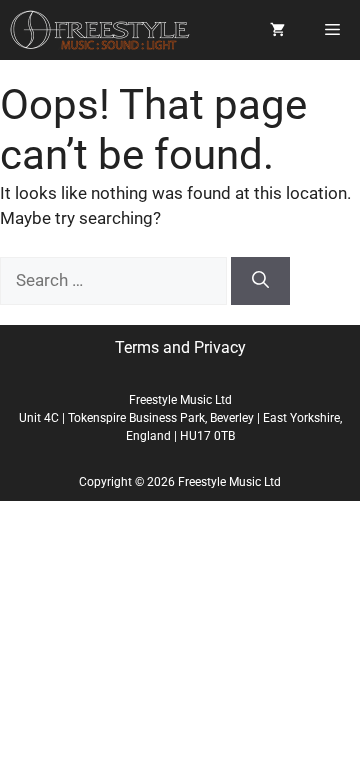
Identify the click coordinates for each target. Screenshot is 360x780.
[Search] (260, 281)
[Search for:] (115, 280)
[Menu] (332, 30)
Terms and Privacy (180, 347)
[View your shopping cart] (277, 30)
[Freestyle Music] (100, 30)
